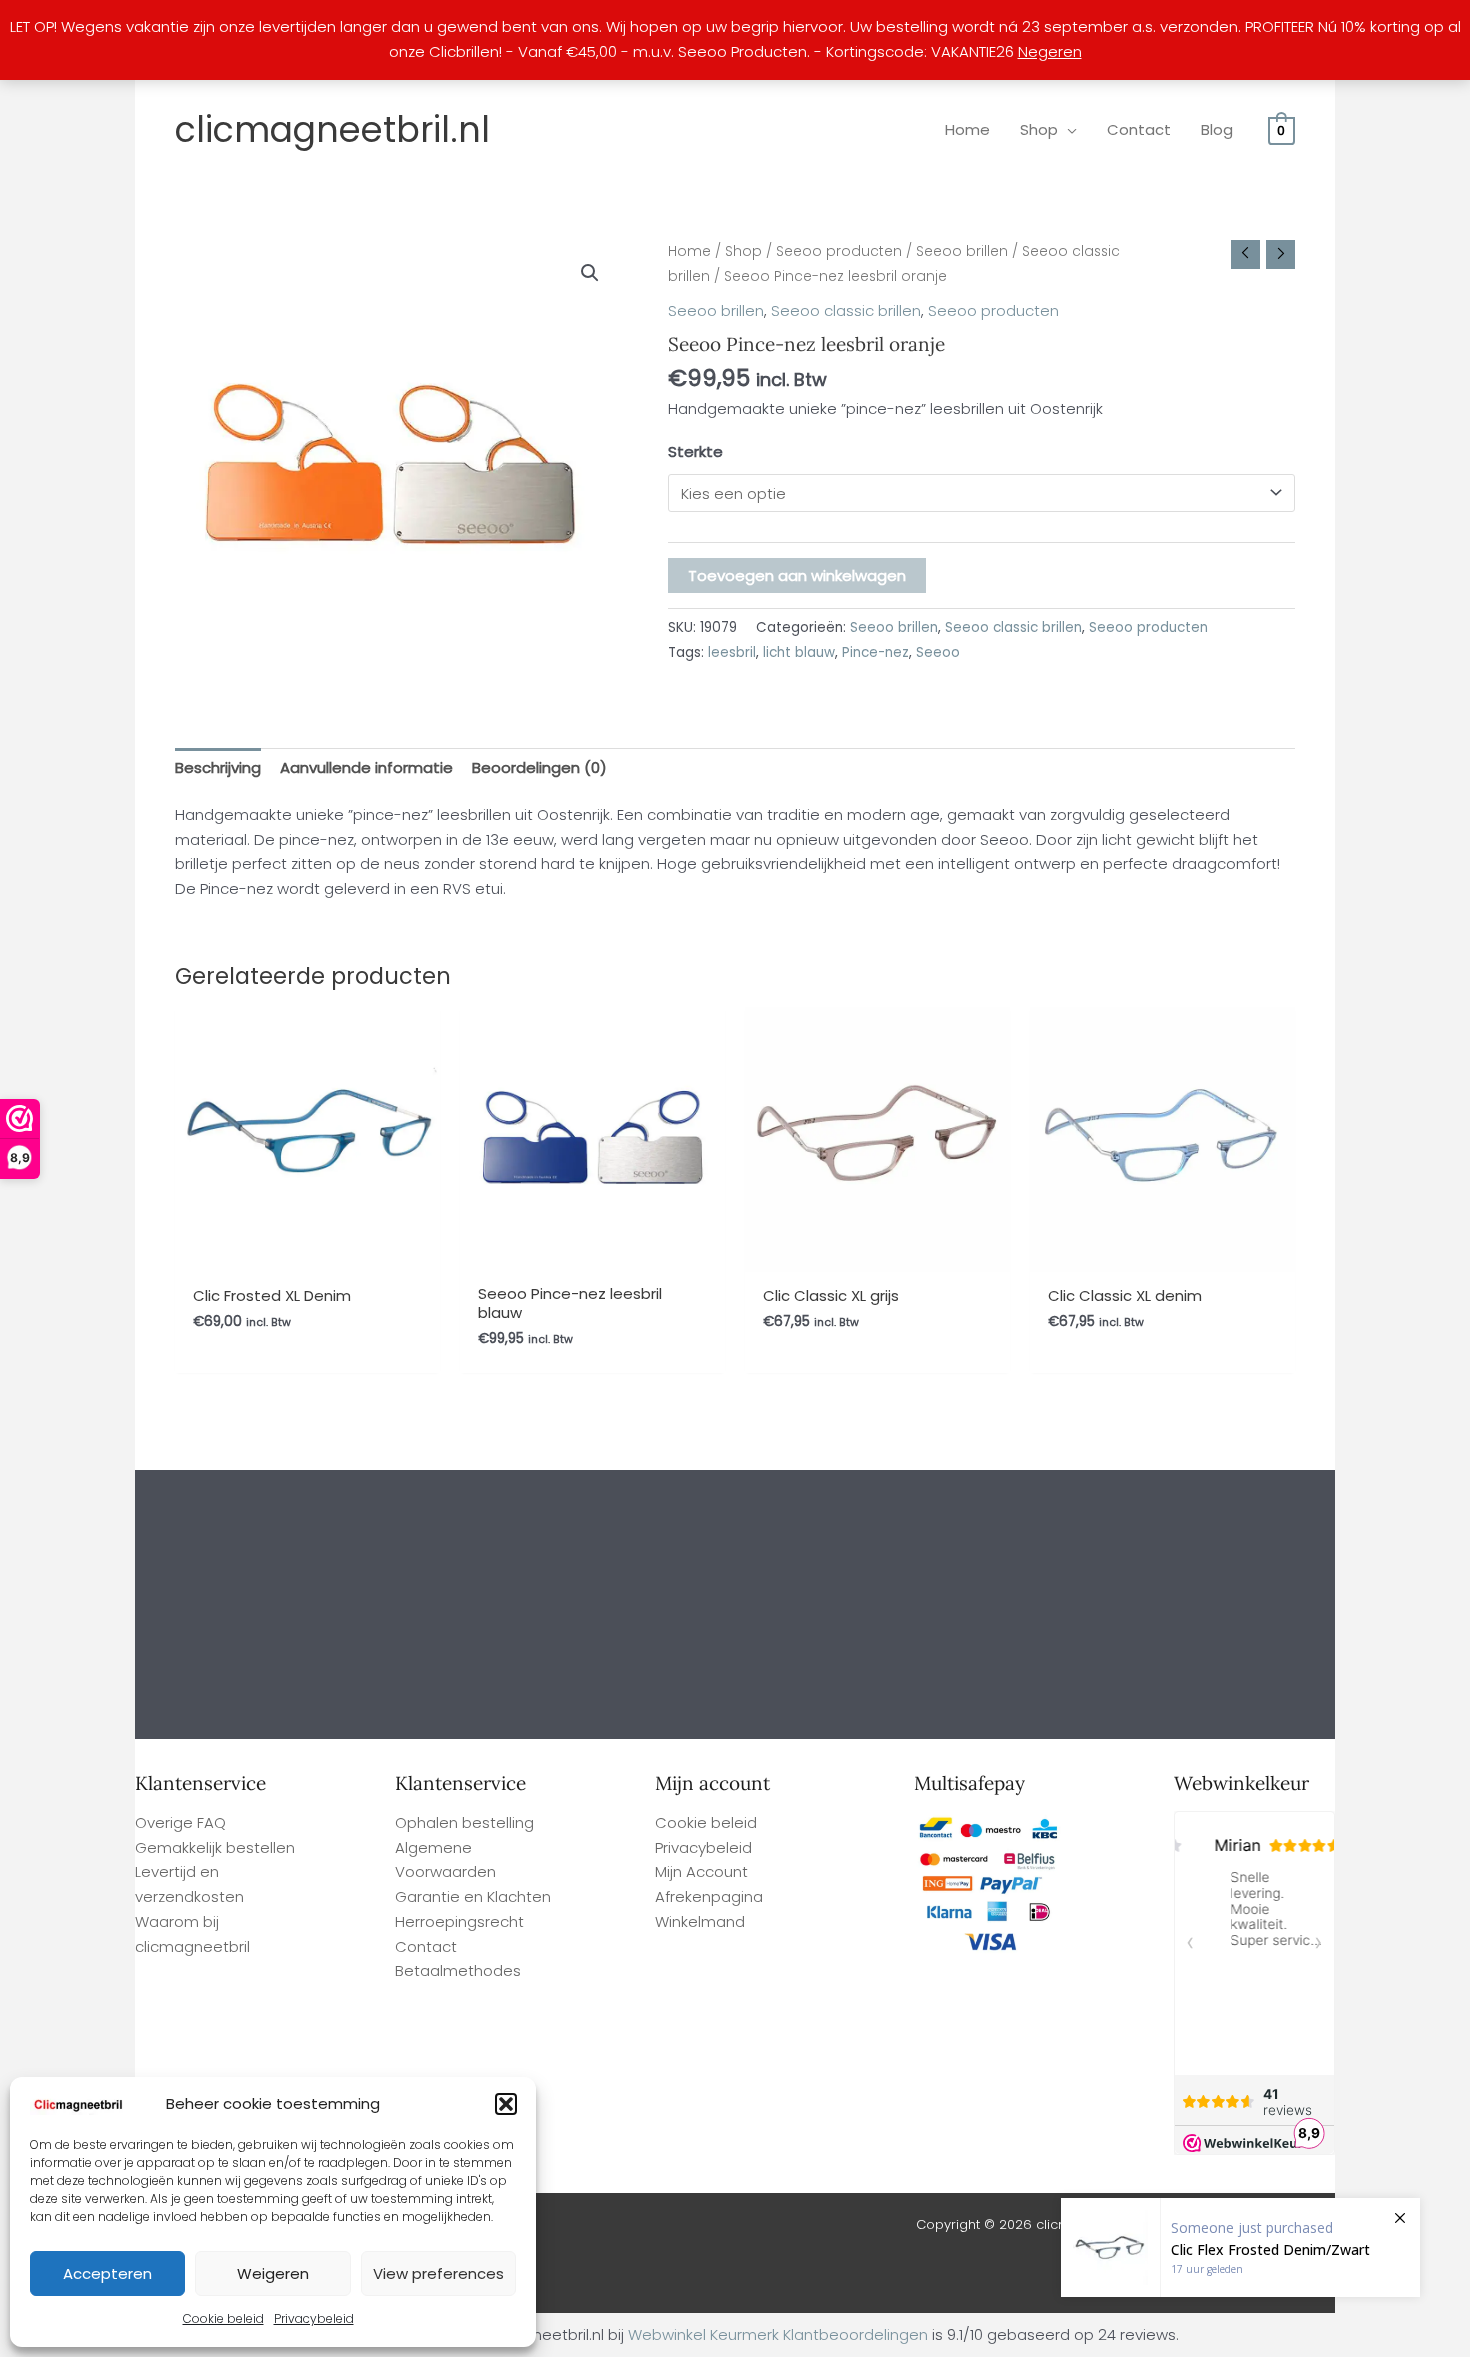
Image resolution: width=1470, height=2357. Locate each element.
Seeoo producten (839, 251)
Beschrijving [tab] (218, 767)
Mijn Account (701, 1871)
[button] (506, 2104)
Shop (743, 251)
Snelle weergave (307, 1253)
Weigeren (273, 2273)
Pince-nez (875, 652)
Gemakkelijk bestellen (215, 1847)
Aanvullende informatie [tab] (366, 767)
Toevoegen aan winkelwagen (797, 575)
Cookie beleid (223, 2318)
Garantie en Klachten (473, 1896)
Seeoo (938, 652)
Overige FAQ (180, 1822)
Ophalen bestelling (464, 1822)
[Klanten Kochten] (1240, 2247)
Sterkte (695, 451)
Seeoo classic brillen (846, 310)
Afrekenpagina (709, 1896)
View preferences (438, 2273)
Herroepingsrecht (459, 1921)
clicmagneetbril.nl (332, 129)
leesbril (732, 652)
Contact (426, 1946)
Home (689, 251)
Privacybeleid (314, 2318)
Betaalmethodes (458, 1970)
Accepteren (107, 2273)
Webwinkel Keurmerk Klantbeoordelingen (778, 2334)
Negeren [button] (1050, 51)
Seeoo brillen (962, 251)
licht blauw (799, 652)
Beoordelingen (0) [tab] (539, 767)
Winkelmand (700, 1921)
